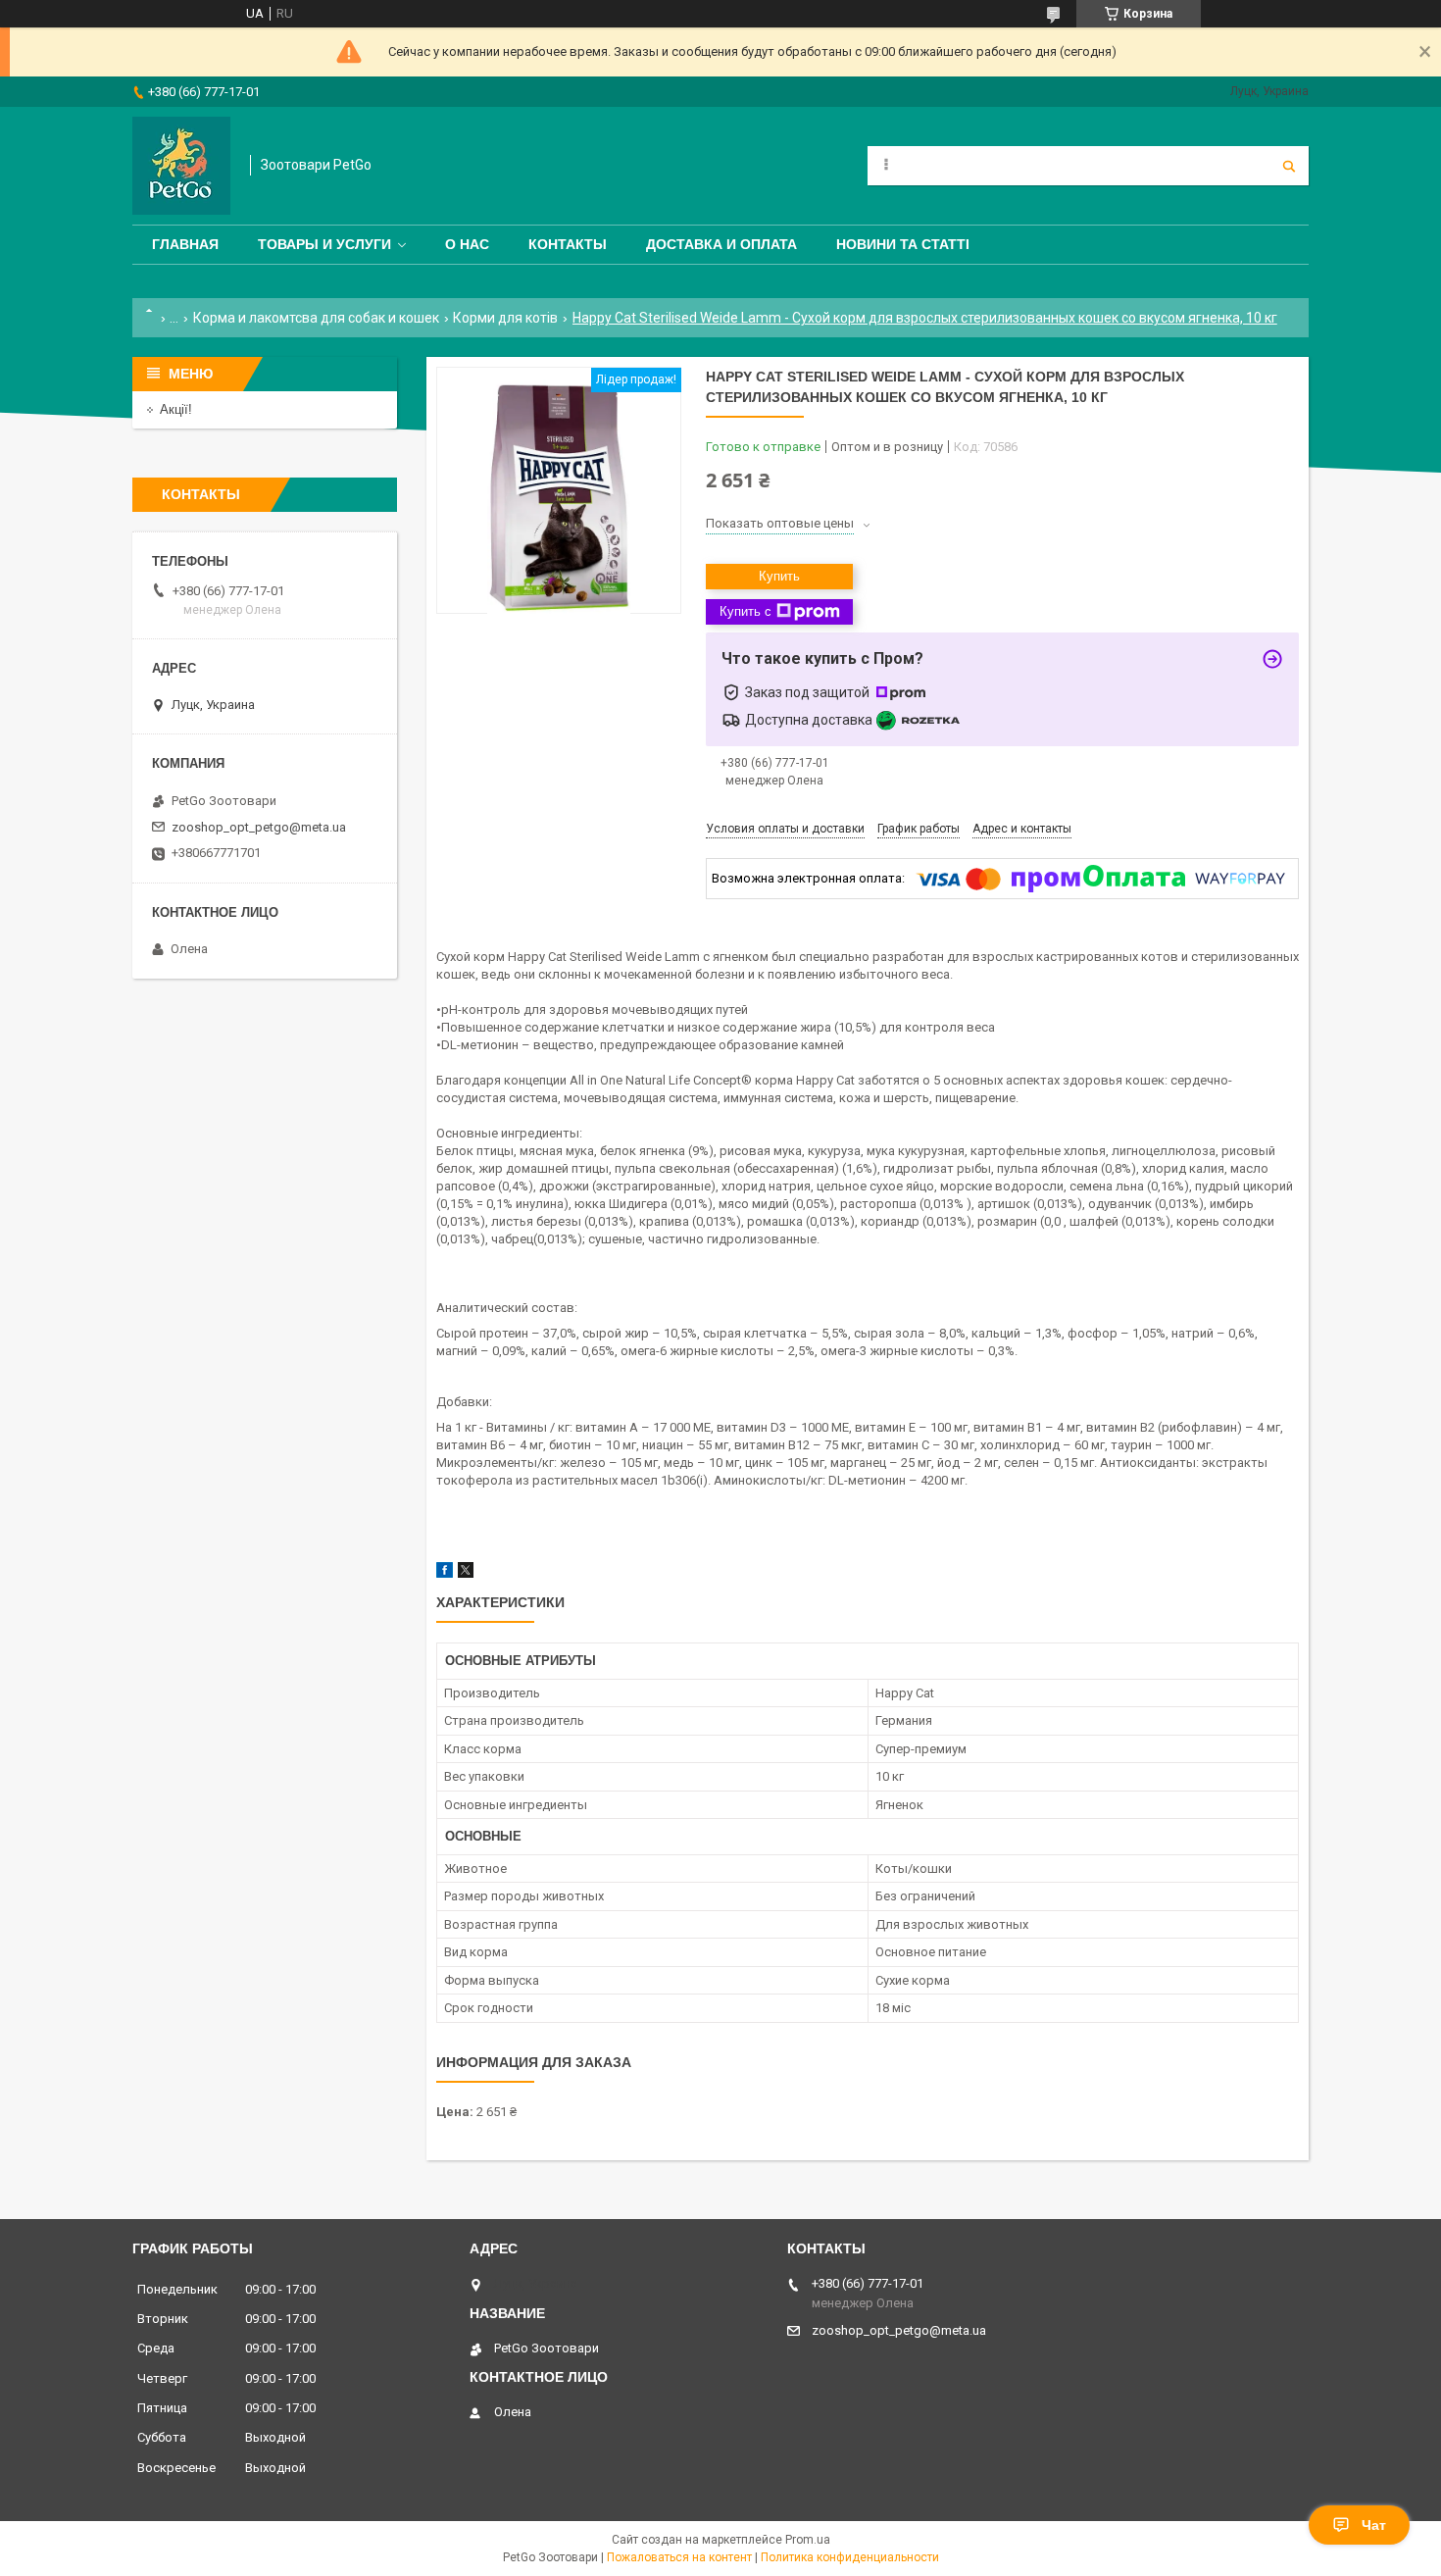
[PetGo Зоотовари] (181, 166)
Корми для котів (505, 318)
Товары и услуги (324, 244)
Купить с (745, 611)
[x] (466, 1573)
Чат (1374, 2525)
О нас (467, 244)
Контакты (568, 244)
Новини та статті (903, 244)
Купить (779, 576)
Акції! (176, 409)
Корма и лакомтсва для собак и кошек (316, 318)
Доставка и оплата (721, 244)
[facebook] (445, 1573)
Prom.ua (808, 2540)
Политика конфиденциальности (850, 2557)
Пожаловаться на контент (679, 2557)
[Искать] (1289, 166)
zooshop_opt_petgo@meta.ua (259, 827)
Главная (185, 244)
